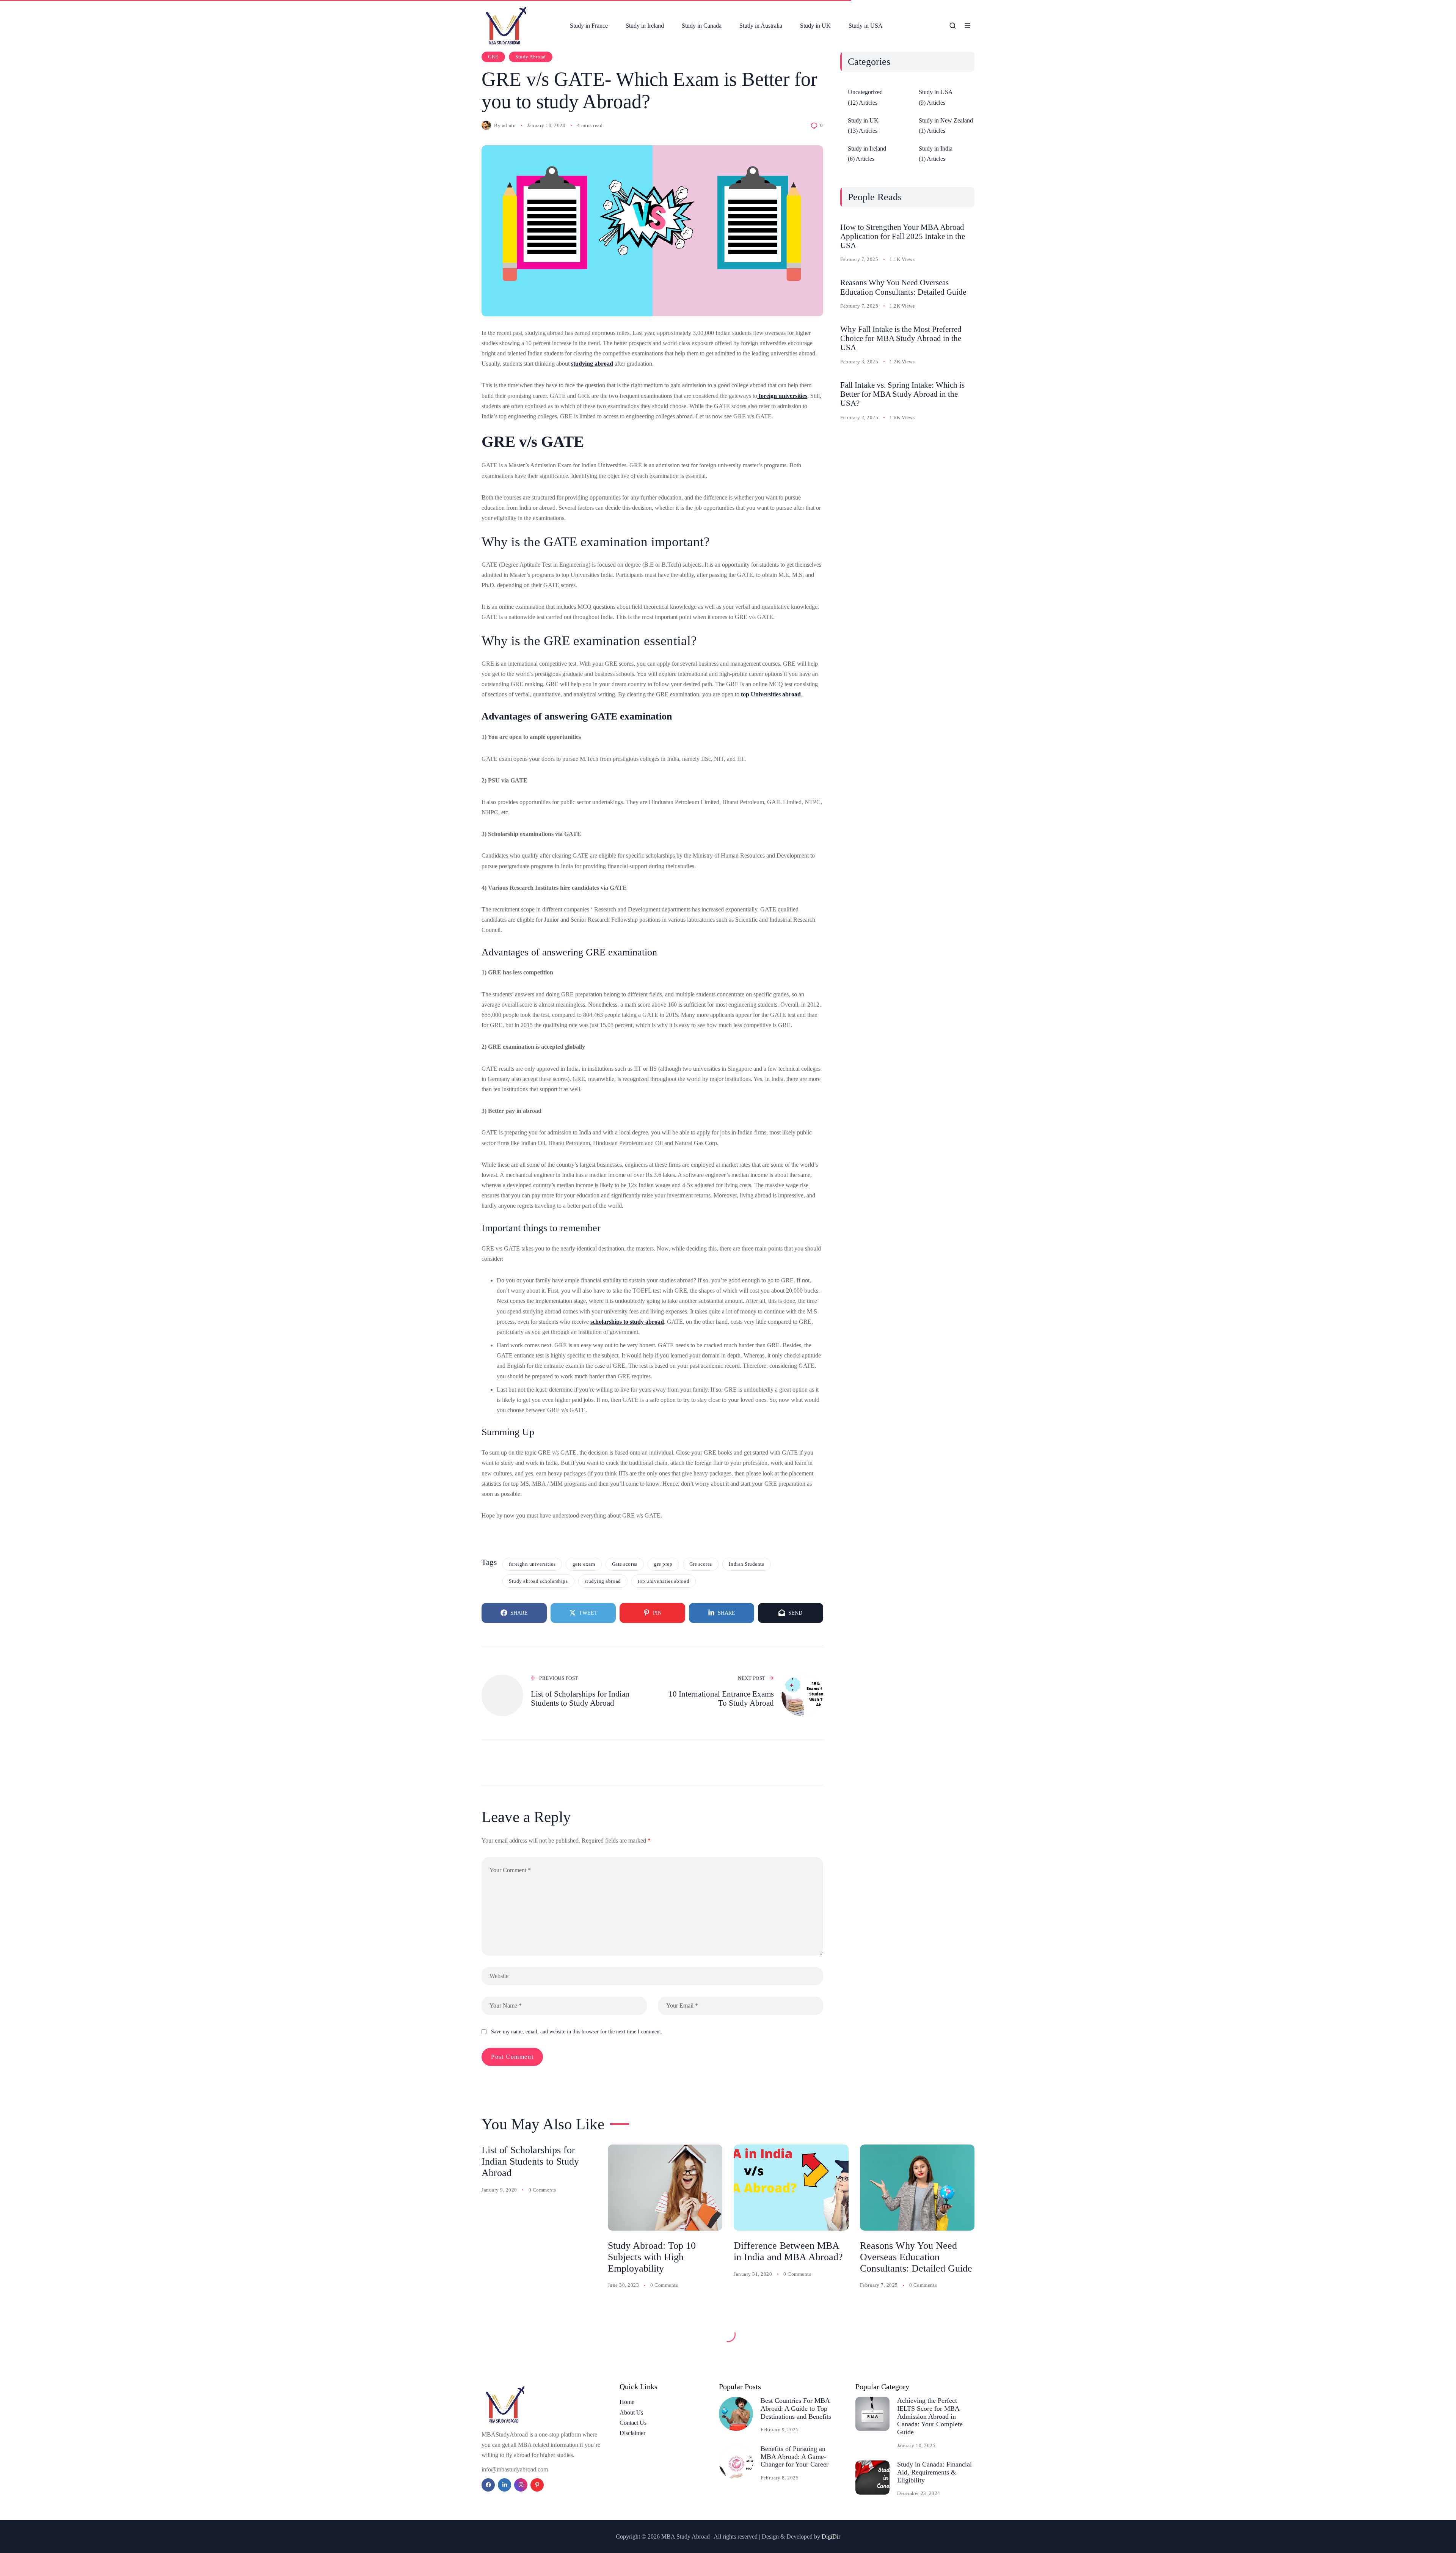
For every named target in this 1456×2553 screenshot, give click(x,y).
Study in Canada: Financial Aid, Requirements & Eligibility (934, 2472)
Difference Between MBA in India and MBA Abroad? (788, 2251)
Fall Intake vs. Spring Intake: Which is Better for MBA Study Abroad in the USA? (902, 394)
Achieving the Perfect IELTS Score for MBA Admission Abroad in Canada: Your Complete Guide (930, 2416)
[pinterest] (537, 2485)
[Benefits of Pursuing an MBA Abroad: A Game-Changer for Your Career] (736, 2462)
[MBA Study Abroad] (507, 26)
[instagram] (521, 2485)
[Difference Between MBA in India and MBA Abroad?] (791, 2188)
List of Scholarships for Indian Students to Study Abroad (530, 2161)
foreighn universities (532, 1564)
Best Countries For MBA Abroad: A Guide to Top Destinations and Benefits (796, 2408)
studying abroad (592, 364)
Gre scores (701, 1564)
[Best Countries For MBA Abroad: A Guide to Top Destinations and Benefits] (736, 2414)
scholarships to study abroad (627, 1322)
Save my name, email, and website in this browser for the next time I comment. (577, 2032)
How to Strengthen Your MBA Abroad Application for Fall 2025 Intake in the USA (903, 236)
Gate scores (625, 1564)
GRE (493, 57)
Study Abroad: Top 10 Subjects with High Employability (652, 2257)
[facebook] (488, 2485)
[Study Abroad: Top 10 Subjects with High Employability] (665, 2188)
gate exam (584, 1564)
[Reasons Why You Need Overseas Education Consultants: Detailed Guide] (917, 2188)
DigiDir (831, 2537)
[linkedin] (504, 2485)
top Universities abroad (771, 694)
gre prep (663, 1564)
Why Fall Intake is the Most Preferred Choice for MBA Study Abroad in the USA (901, 338)
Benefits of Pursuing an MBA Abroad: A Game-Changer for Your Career (795, 2456)
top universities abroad (664, 1581)
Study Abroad (530, 57)
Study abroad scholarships (538, 1581)
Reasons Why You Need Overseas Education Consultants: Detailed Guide (903, 287)
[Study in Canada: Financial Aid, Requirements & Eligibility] (872, 2478)
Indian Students (746, 1564)
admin (509, 125)
